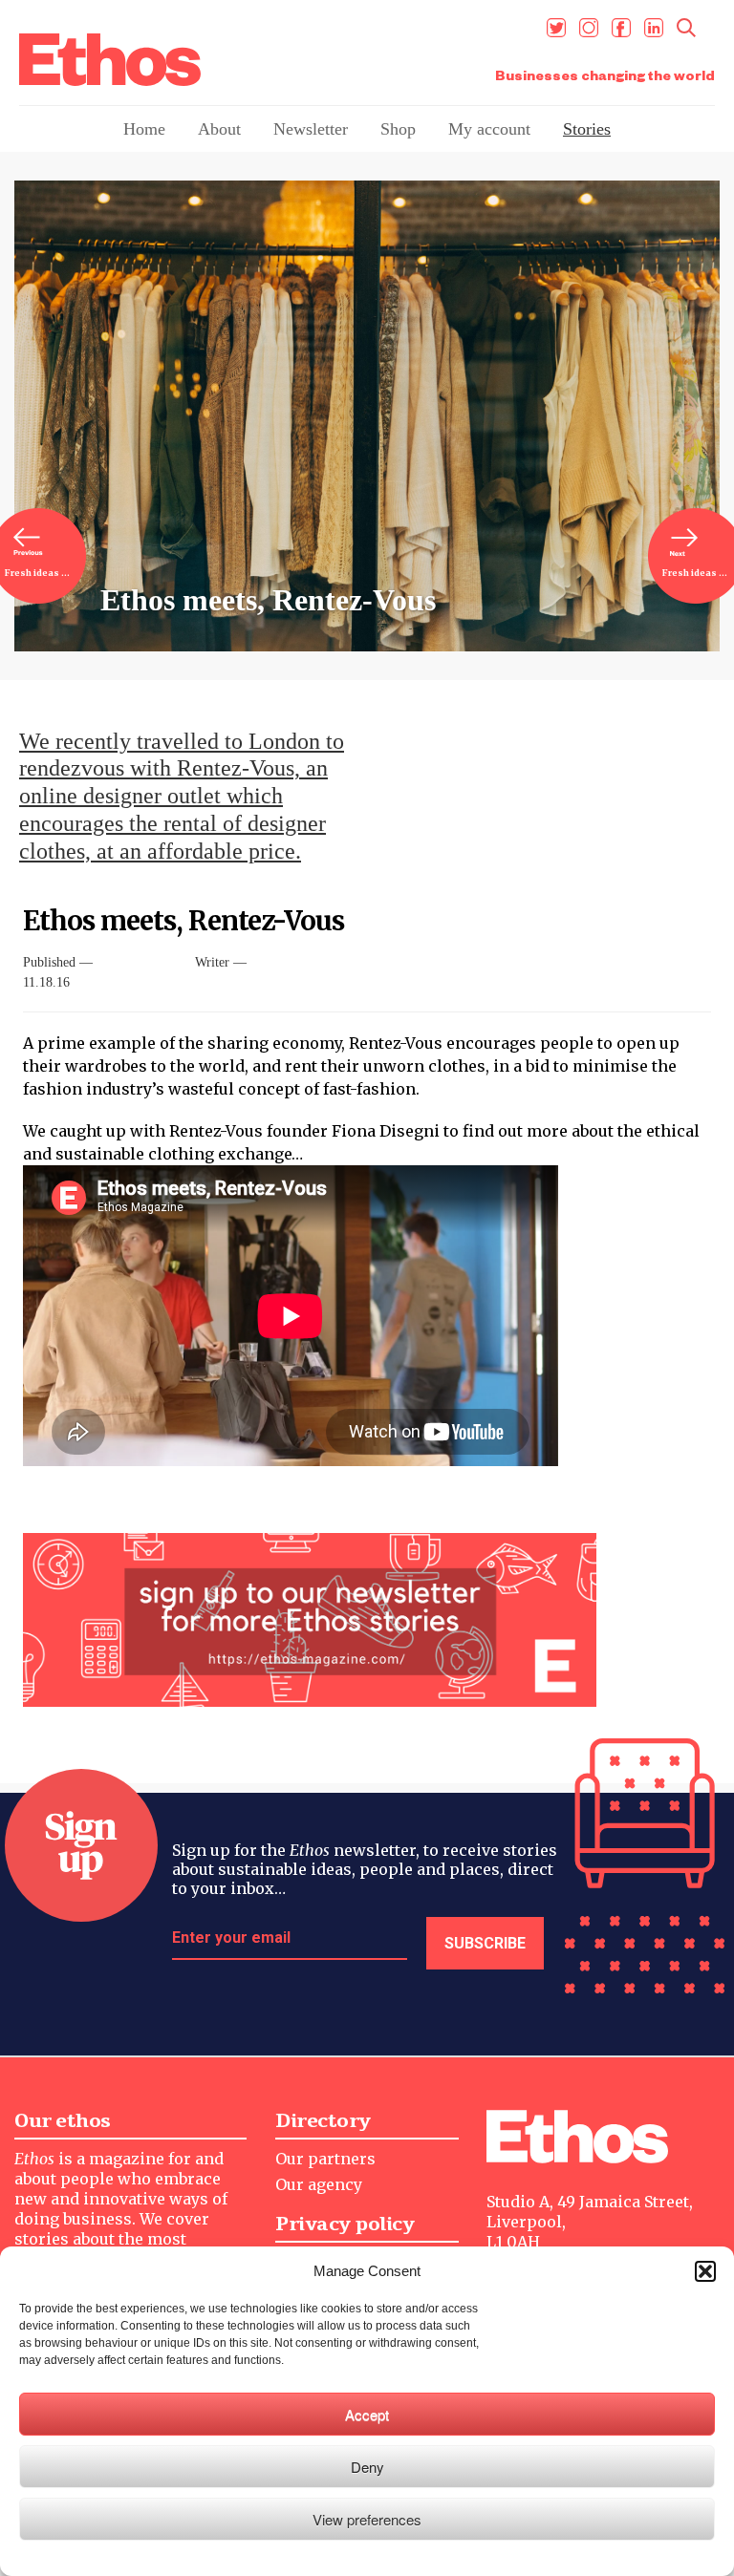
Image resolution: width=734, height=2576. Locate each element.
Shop (398, 129)
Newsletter (311, 129)
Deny (367, 2467)
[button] (705, 2271)
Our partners (325, 2159)
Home (144, 129)
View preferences (367, 2519)
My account (489, 129)
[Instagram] (589, 28)
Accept (367, 2414)
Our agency (319, 2184)
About (219, 129)
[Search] (686, 28)
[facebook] (621, 28)
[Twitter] (556, 28)
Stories (587, 129)
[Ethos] (110, 60)
